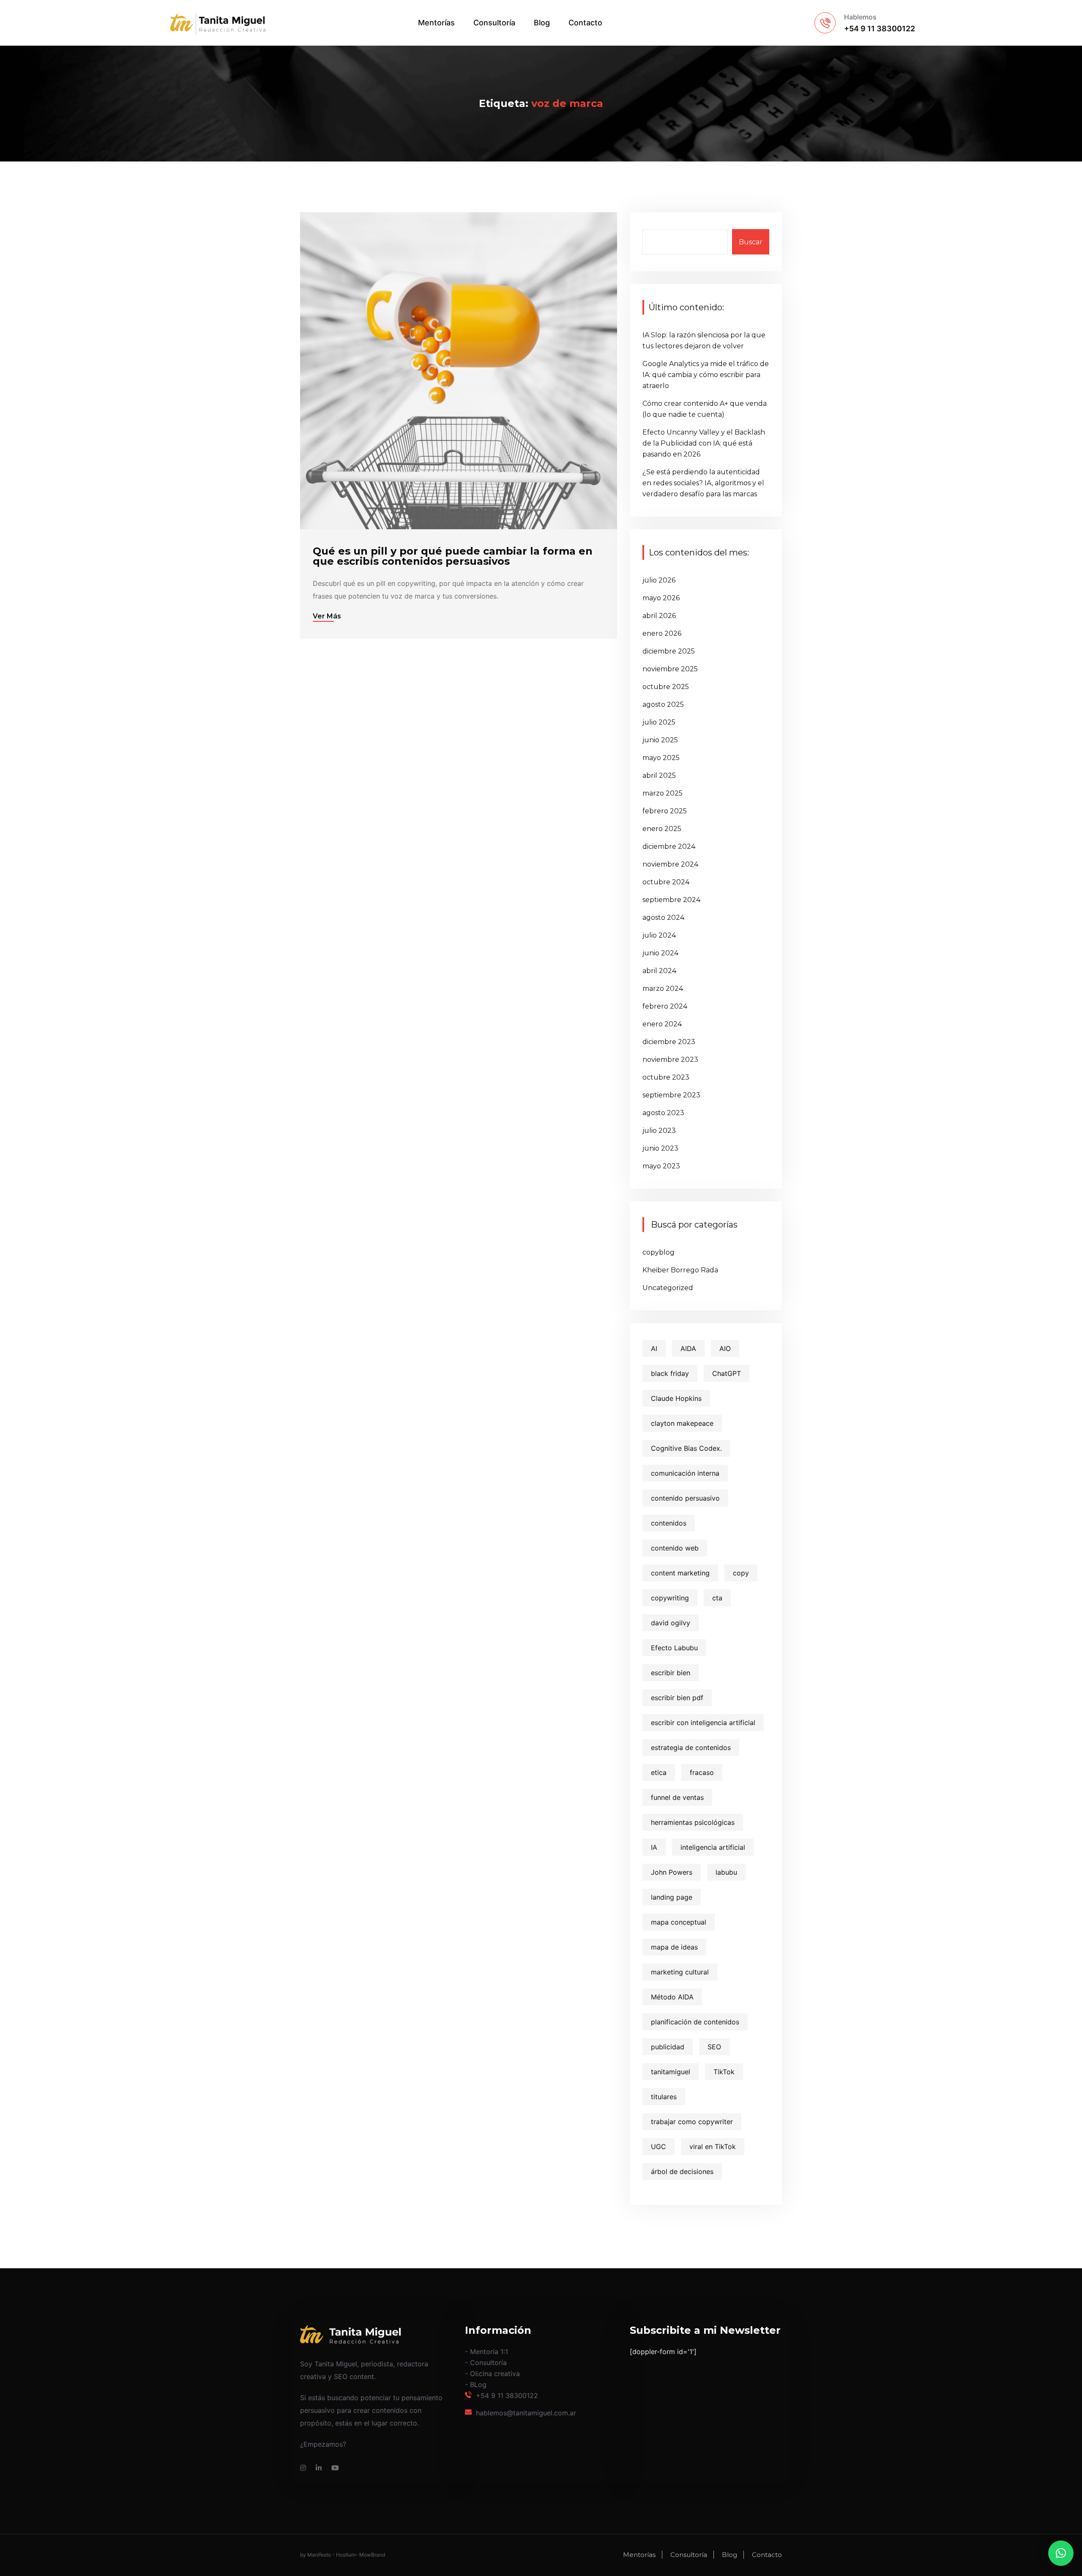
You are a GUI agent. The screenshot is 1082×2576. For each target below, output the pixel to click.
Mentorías (436, 23)
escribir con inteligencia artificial (703, 1723)
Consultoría (494, 23)
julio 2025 (659, 722)
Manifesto (319, 2555)
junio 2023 (660, 1148)
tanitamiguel (671, 2072)
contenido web (675, 1548)
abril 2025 (659, 775)
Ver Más (327, 616)
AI (654, 1348)
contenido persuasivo (685, 1498)
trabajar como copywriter (692, 2122)
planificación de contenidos (695, 2022)
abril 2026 (659, 616)
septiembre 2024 (671, 900)
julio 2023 (659, 1131)
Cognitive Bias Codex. (686, 1448)
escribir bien (671, 1673)
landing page (672, 1897)
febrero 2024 (665, 1006)
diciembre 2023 (669, 1042)
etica (659, 1772)
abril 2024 (659, 971)
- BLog (476, 2385)
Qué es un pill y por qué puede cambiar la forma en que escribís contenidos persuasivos (453, 556)
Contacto (585, 23)
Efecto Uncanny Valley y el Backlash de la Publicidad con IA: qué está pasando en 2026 (704, 443)
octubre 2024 (666, 882)
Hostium (346, 2555)
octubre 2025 (666, 687)
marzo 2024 (663, 989)
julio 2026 (659, 580)
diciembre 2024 (669, 846)
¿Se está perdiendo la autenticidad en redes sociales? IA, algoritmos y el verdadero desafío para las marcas (703, 483)
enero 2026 (662, 633)
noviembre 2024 (670, 864)
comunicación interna (685, 1473)
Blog (542, 23)
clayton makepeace (682, 1423)
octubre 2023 (666, 1077)
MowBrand (372, 2555)
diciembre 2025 (669, 651)
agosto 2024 (663, 917)
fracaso (702, 1772)
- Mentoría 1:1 (486, 2352)
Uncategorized (668, 1288)
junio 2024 (660, 953)
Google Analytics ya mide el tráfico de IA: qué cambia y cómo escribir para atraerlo (706, 375)
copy (741, 1573)
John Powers (672, 1872)
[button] (1061, 2553)
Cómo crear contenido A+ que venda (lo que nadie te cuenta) (705, 409)
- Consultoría (486, 2363)
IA (654, 1847)
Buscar (751, 242)
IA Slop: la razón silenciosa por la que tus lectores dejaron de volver (704, 340)
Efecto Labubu (674, 1648)
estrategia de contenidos (691, 1747)
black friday (670, 1373)
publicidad (668, 2047)
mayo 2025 (661, 758)
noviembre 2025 (670, 669)
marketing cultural (680, 1972)
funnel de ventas (677, 1797)
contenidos (669, 1523)
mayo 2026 (661, 598)
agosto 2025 (663, 704)
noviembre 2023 (670, 1060)
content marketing (680, 1573)
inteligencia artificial (713, 1847)
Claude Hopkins (676, 1398)
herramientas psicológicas (693, 1822)
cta (717, 1598)
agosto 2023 (663, 1113)
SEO (714, 2047)
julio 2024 (659, 935)
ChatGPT (727, 1373)
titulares (664, 2097)
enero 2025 (662, 829)
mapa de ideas (674, 1947)
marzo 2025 (663, 793)
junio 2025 (660, 740)
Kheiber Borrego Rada (680, 1270)
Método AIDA (672, 1997)
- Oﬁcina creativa (492, 2374)
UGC (658, 2147)
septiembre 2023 (671, 1095)
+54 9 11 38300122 (507, 2396)
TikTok (724, 2072)
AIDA (688, 1348)
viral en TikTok (713, 2147)
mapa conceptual (679, 1922)
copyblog (658, 1252)
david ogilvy (671, 1623)
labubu (726, 1872)
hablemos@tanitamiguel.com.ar (526, 2413)
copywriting (670, 1598)
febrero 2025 (665, 811)
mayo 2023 (661, 1166)
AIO (725, 1348)
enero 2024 (662, 1024)
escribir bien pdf (677, 1698)
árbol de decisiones (682, 2171)
